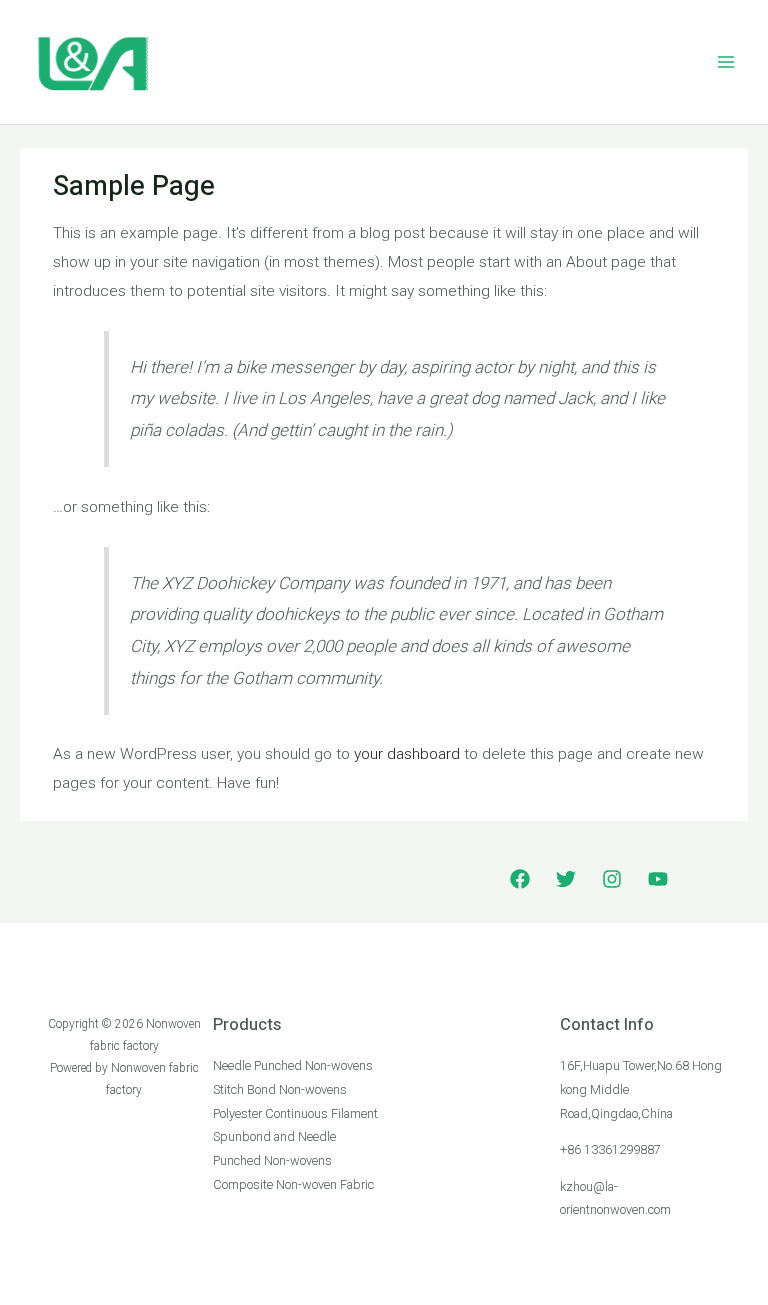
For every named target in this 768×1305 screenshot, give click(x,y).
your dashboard (407, 754)
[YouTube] (658, 879)
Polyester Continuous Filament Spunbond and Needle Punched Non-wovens (295, 1137)
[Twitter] (566, 879)
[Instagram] (612, 879)
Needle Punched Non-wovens (293, 1065)
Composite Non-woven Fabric (293, 1184)
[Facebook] (520, 879)
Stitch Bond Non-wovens (280, 1089)
